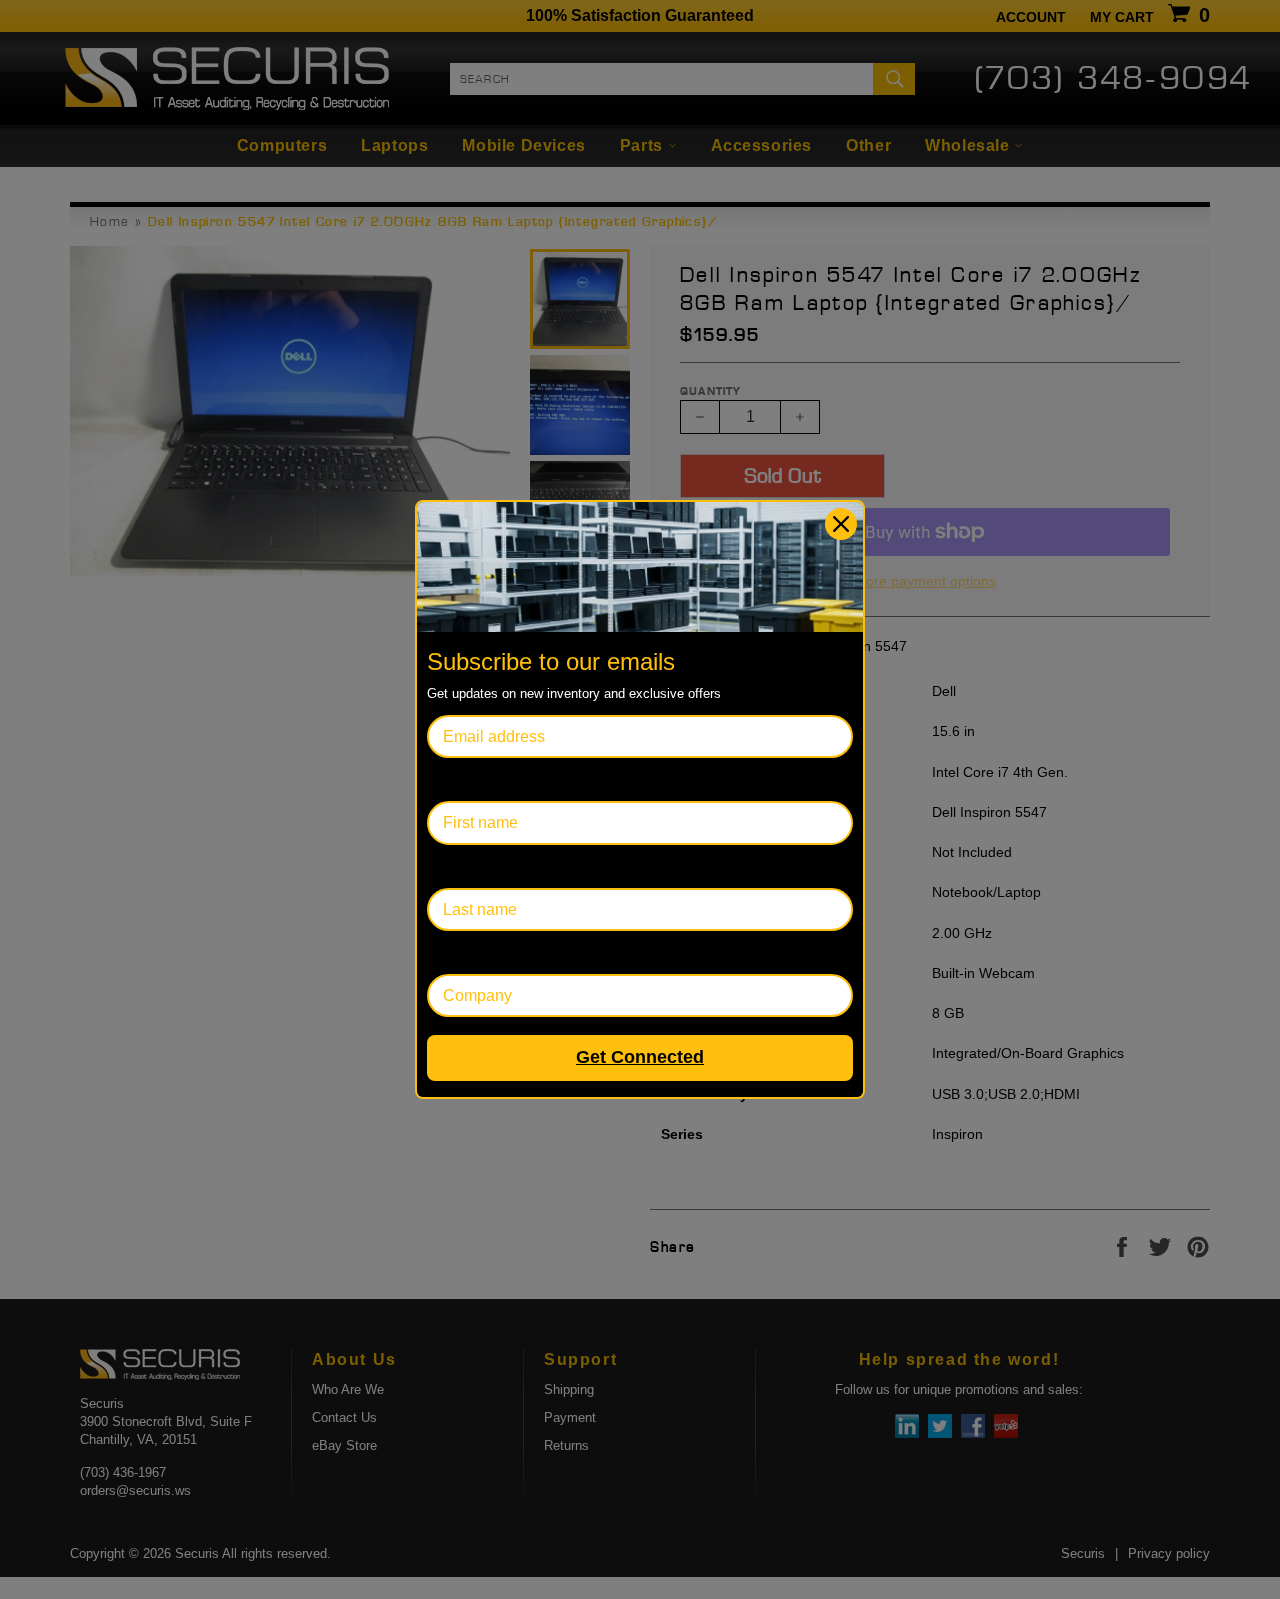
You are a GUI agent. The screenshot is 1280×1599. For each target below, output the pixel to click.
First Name (466, 779)
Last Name (465, 866)
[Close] (841, 524)
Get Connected (640, 1057)
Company (461, 952)
